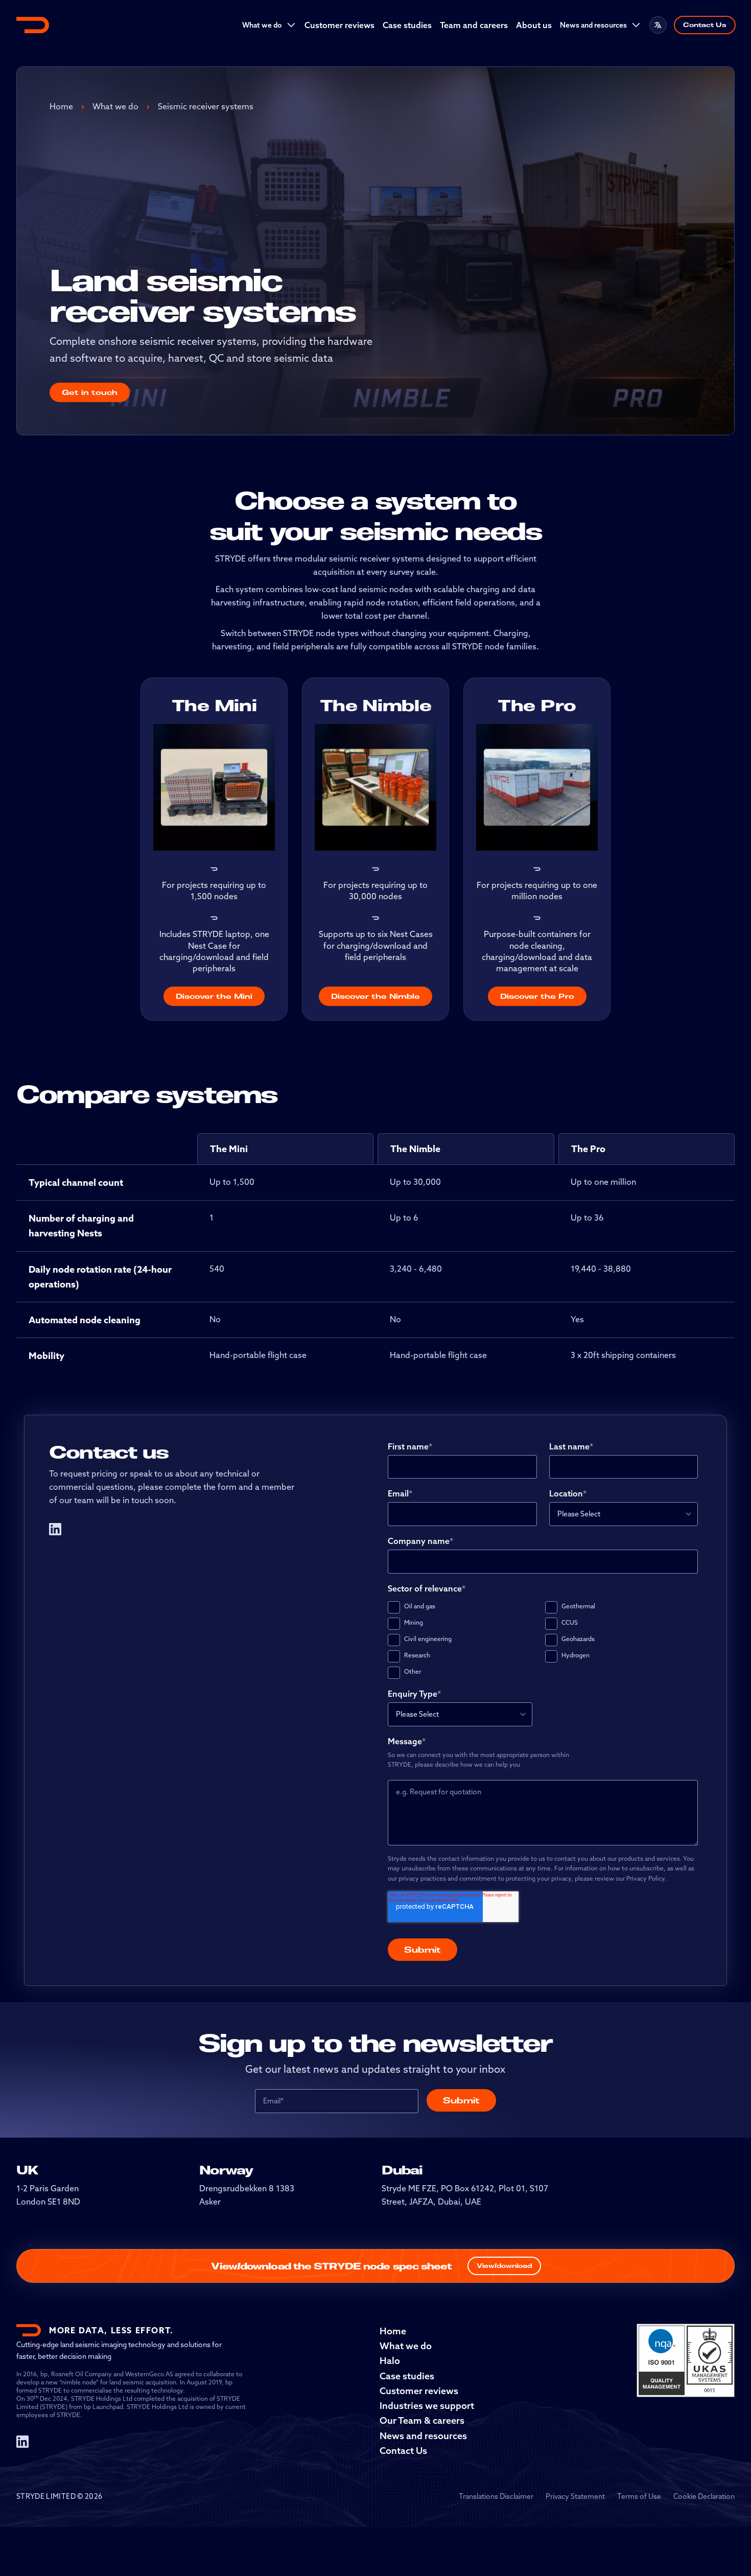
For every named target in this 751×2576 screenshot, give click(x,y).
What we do (262, 25)
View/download (504, 2266)
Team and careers (474, 25)
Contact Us (705, 25)
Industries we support (427, 2406)
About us (534, 25)
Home (61, 106)
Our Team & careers (422, 2420)
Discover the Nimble (375, 996)
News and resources (593, 25)
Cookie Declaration (704, 2496)
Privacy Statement (575, 2496)
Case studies (407, 25)
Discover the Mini (214, 996)
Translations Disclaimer (496, 2496)
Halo (390, 2361)
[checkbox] (543, 1640)
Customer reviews (339, 25)
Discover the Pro (537, 996)
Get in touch (90, 392)
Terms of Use (639, 2496)
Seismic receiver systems (206, 106)
